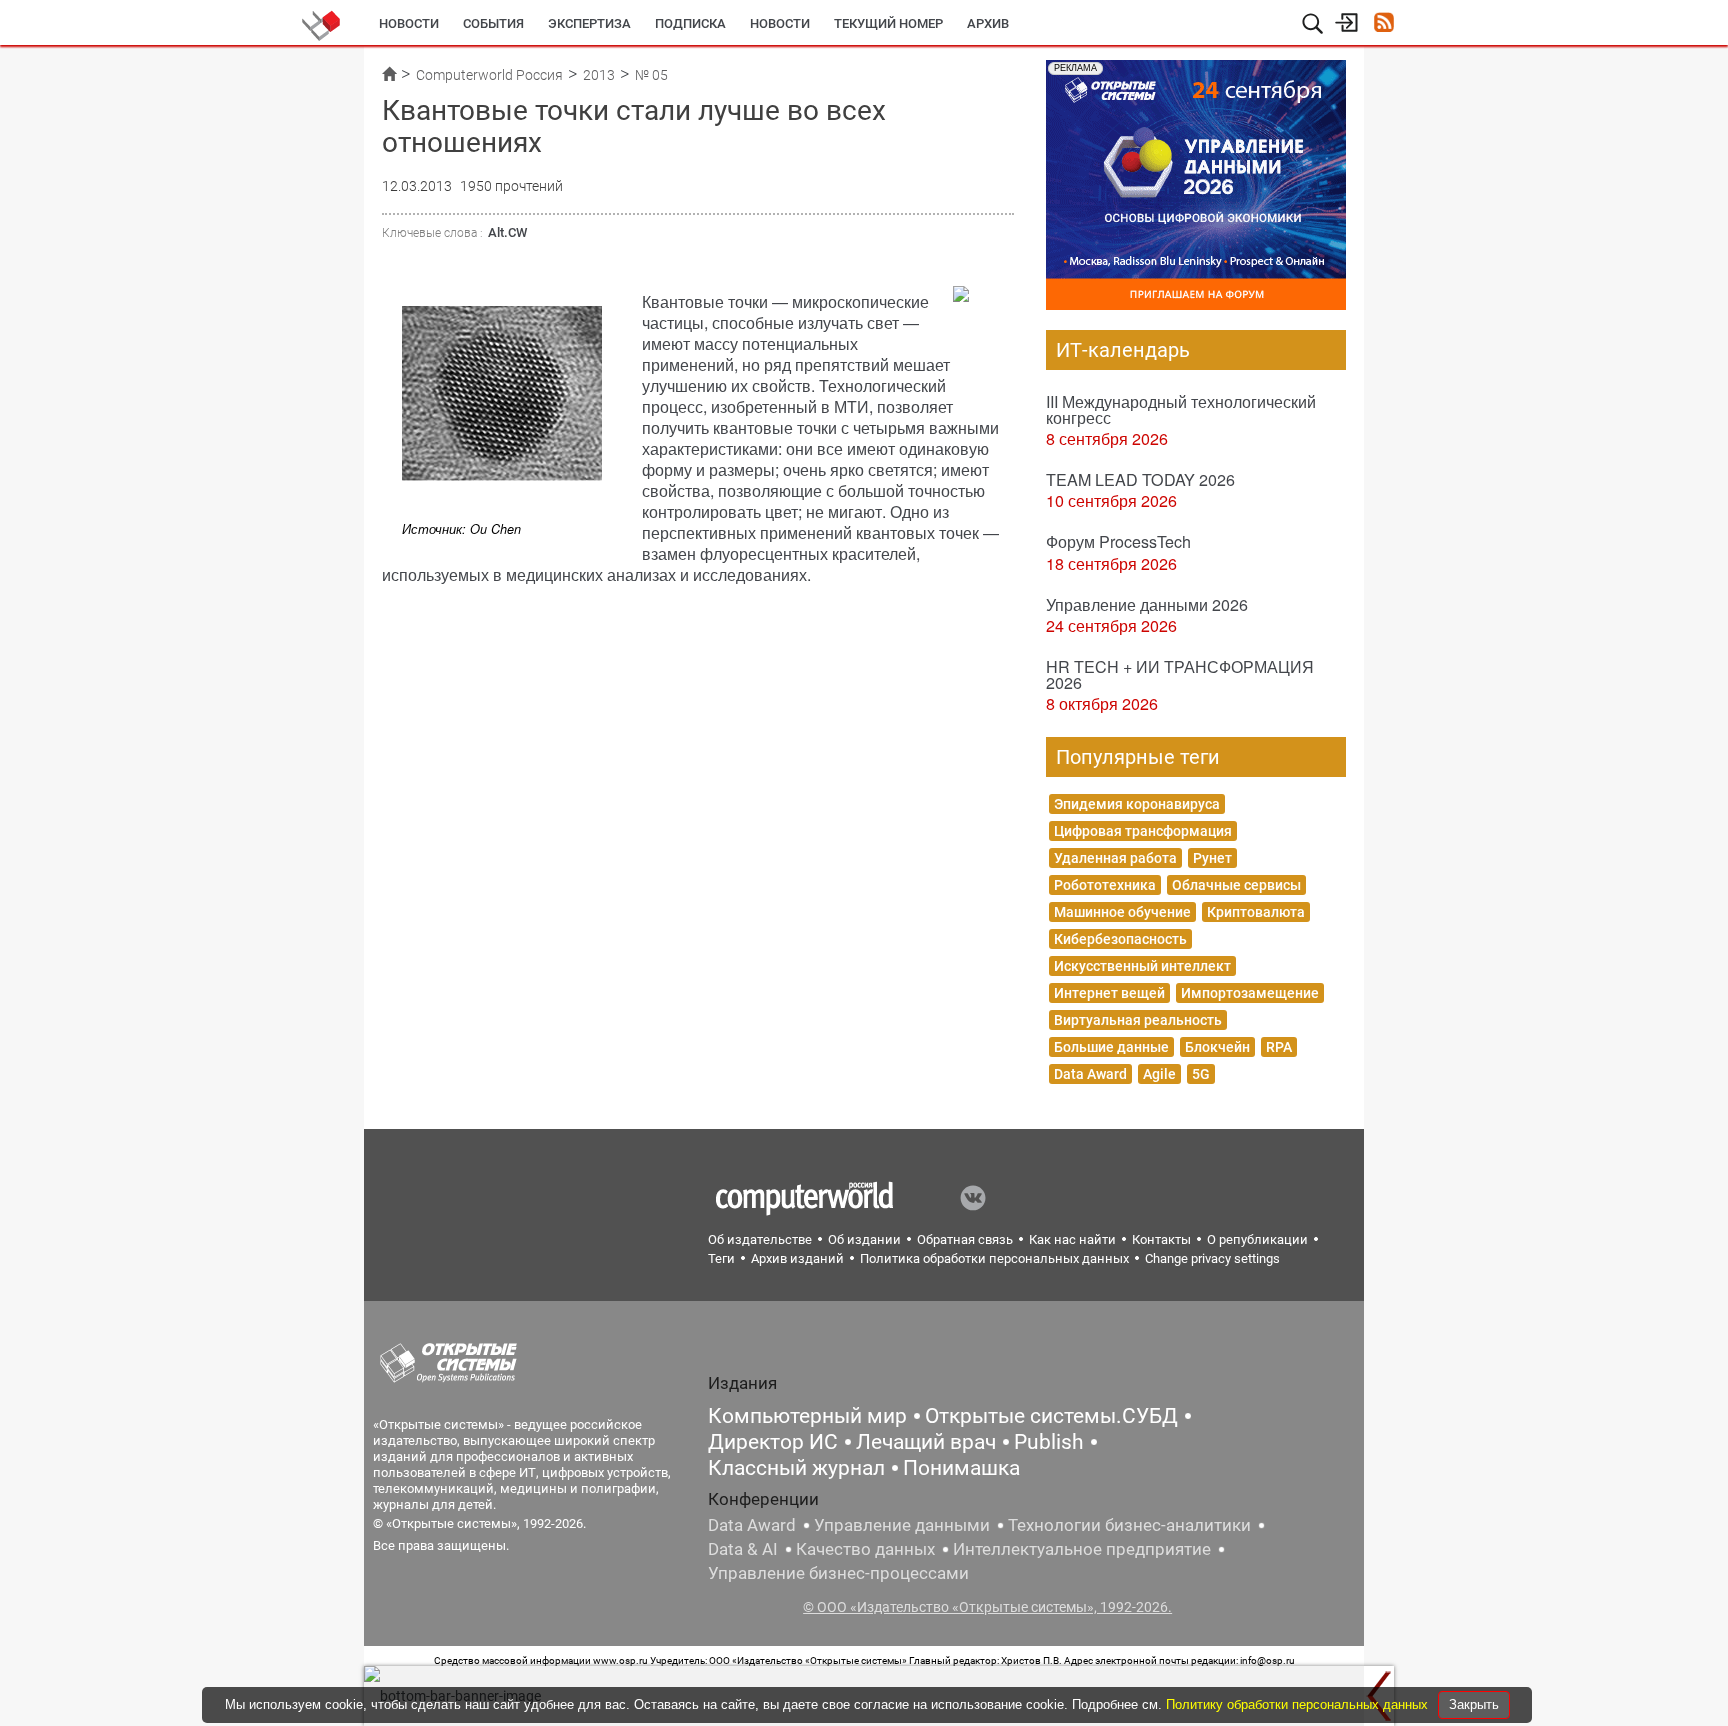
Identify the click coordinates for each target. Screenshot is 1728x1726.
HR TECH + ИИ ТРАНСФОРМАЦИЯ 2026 (1180, 674)
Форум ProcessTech (1118, 541)
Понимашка (961, 1468)
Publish (1049, 1442)
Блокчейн (1217, 1047)
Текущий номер (888, 23)
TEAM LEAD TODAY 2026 (1140, 479)
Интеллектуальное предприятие (1082, 1549)
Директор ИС (773, 1442)
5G (1201, 1074)
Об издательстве (760, 1239)
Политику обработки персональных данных (1299, 1704)
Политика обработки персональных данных (994, 1258)
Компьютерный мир (807, 1416)
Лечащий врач (926, 1442)
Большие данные (1111, 1047)
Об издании (864, 1239)
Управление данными (902, 1525)
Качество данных (865, 1549)
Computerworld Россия (489, 75)
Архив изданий (797, 1258)
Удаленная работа (1115, 858)
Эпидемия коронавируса (1137, 804)
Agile (1159, 1074)
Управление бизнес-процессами (838, 1573)
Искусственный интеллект (1142, 966)
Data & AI (743, 1549)
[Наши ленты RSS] (1383, 24)
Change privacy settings (1212, 1258)
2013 (599, 75)
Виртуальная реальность (1138, 1020)
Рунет (1212, 858)
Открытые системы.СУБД (1051, 1416)
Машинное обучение (1122, 912)
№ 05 (651, 75)
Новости (409, 23)
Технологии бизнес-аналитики (1129, 1525)
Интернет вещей (1109, 993)
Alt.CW (507, 232)
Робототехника (1105, 885)
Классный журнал (796, 1468)
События (493, 23)
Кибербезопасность (1120, 939)
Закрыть (1474, 1704)
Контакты (1161, 1239)
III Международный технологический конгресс (1181, 409)
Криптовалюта (1256, 912)
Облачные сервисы (1236, 885)
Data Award (1090, 1074)
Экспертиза (589, 23)
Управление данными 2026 (1147, 604)
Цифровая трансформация (1143, 831)
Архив (988, 23)
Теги (721, 1258)
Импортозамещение (1250, 993)
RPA (1279, 1047)
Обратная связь (965, 1239)
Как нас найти (1072, 1239)
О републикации (1257, 1239)
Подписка (690, 23)
